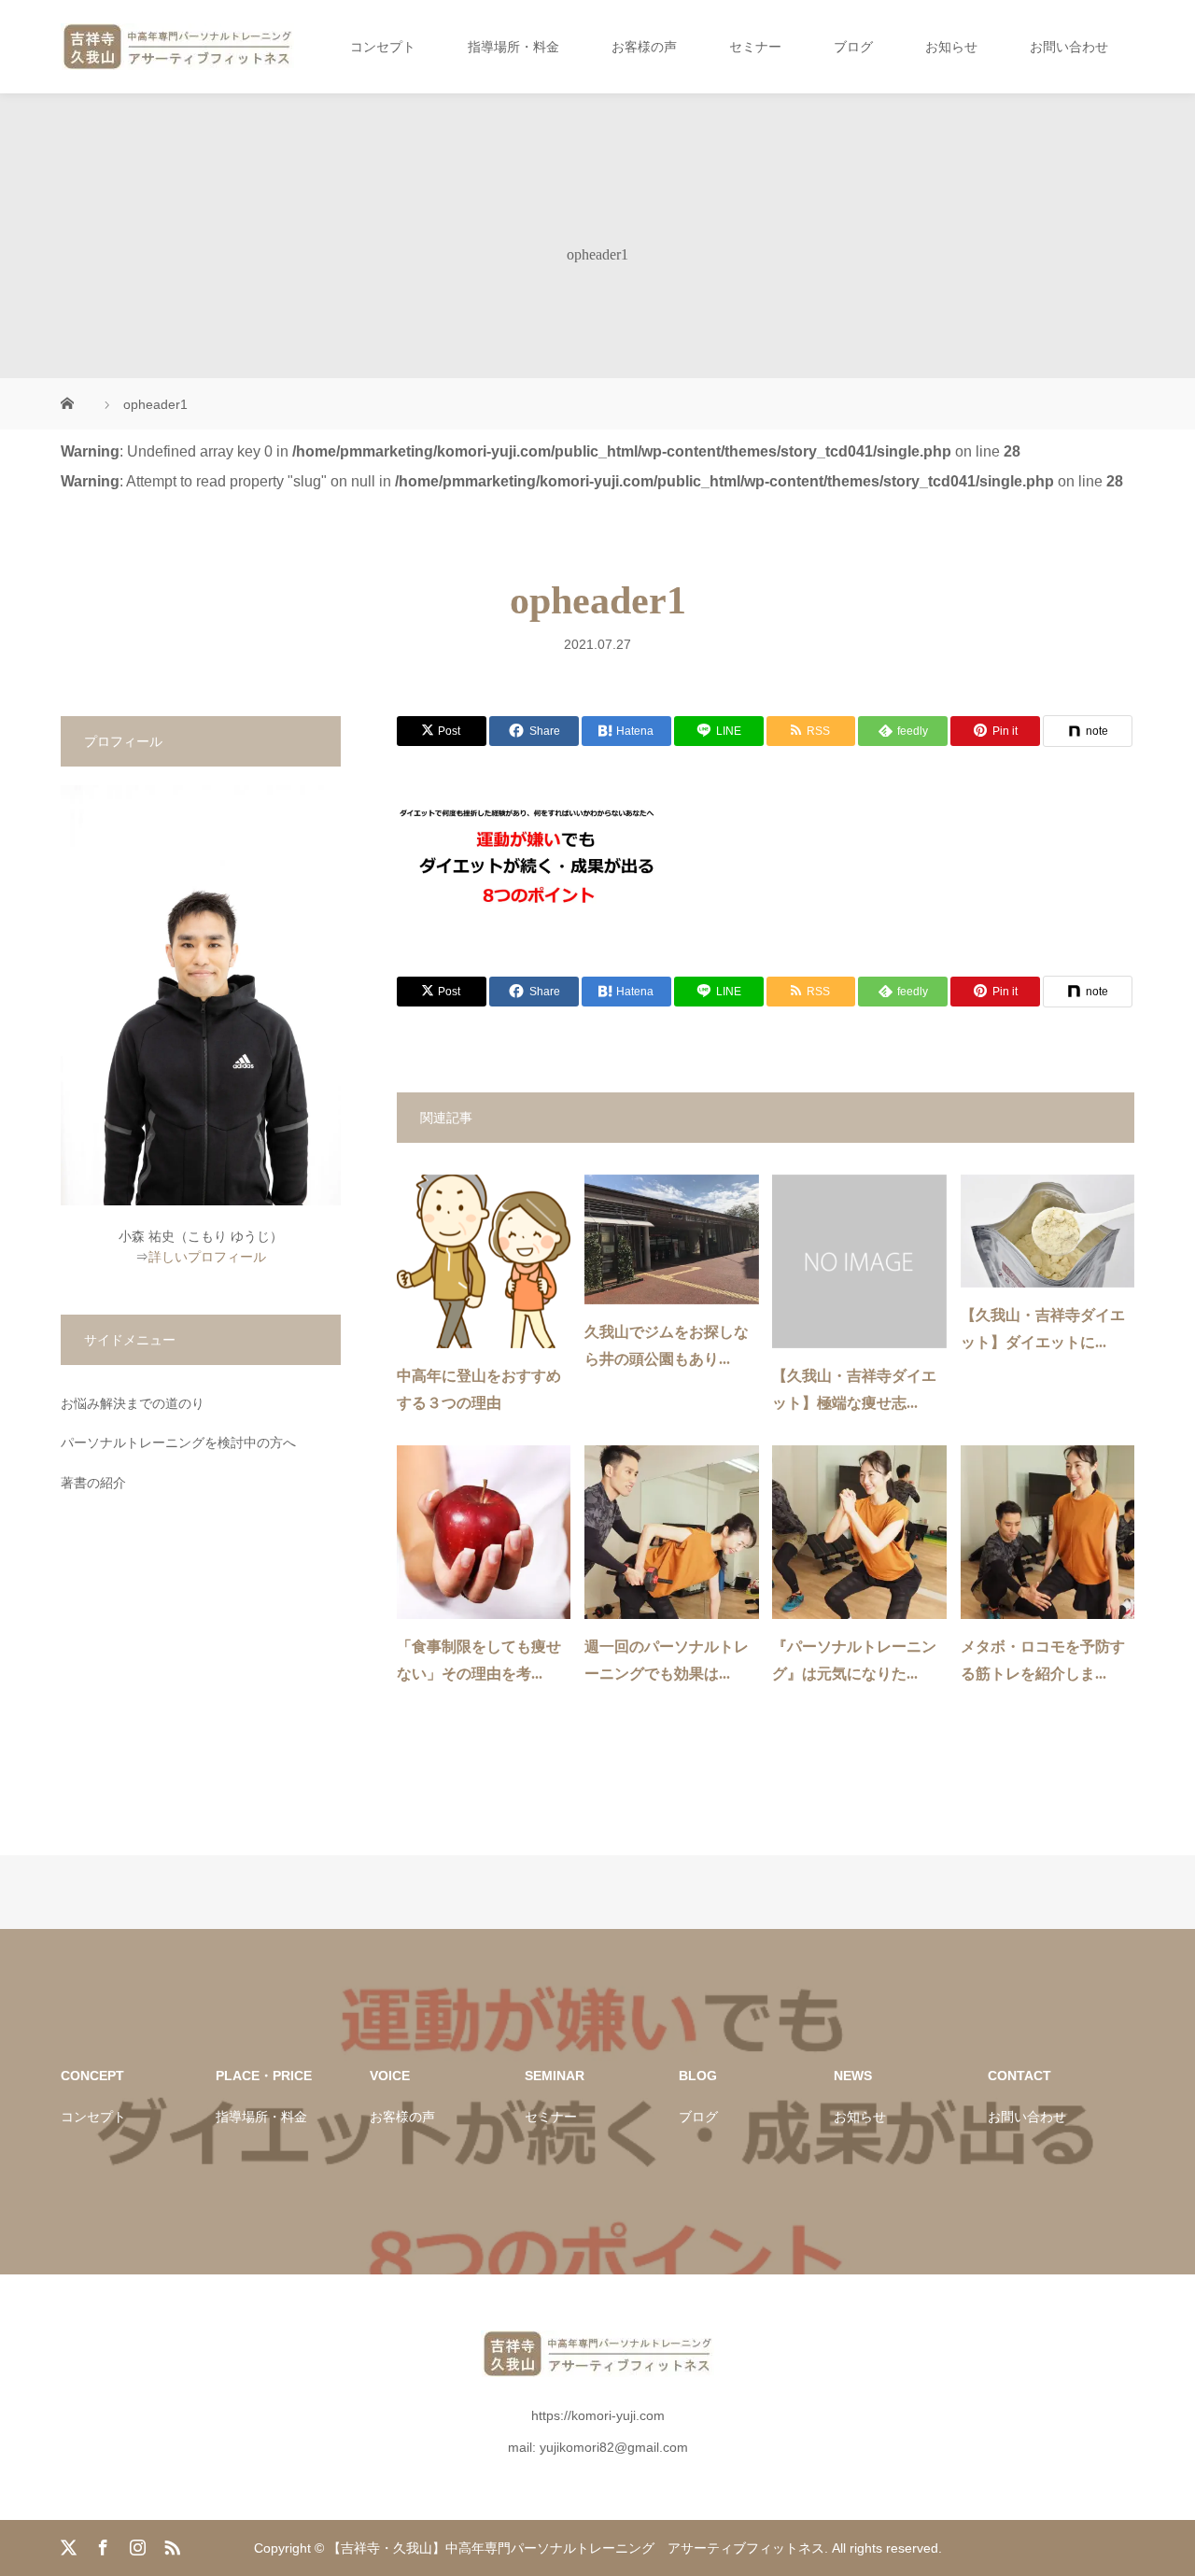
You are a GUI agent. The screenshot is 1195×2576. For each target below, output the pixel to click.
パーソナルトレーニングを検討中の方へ (178, 1443)
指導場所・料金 (513, 47)
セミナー (755, 47)
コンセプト (383, 47)
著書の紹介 (93, 1483)
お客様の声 (644, 47)
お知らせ (951, 47)
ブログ (853, 47)
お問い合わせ (1069, 47)
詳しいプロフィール (207, 1257)
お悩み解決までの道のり (133, 1403)
